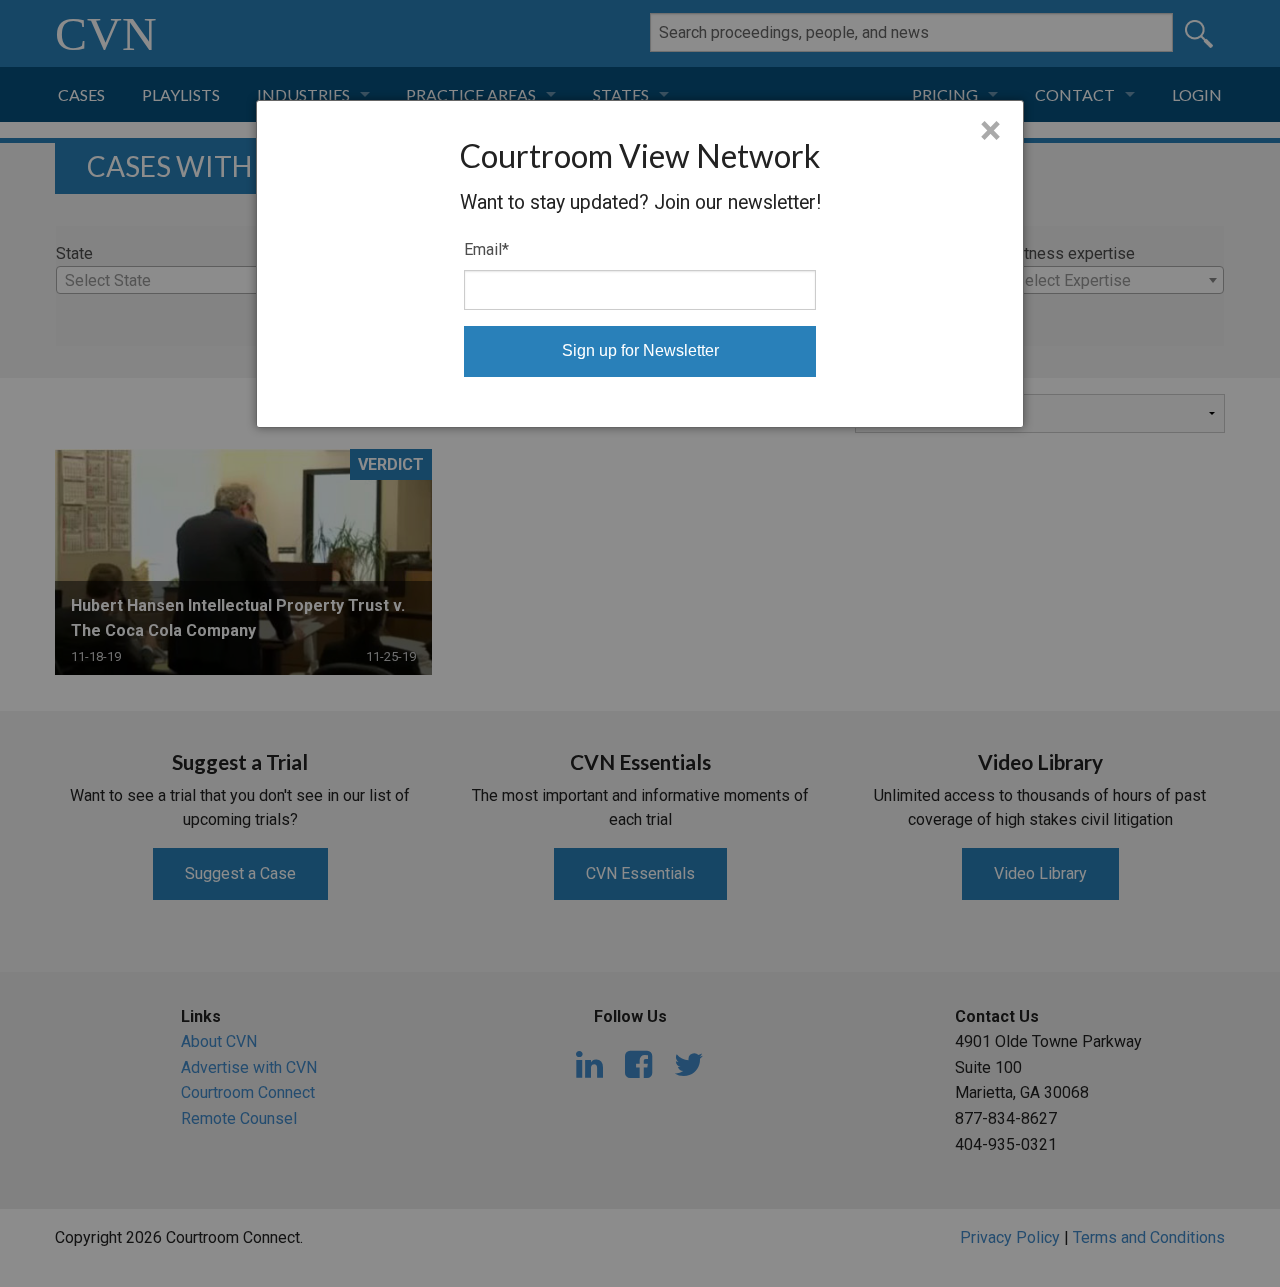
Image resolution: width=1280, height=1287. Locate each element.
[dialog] (640, 264)
